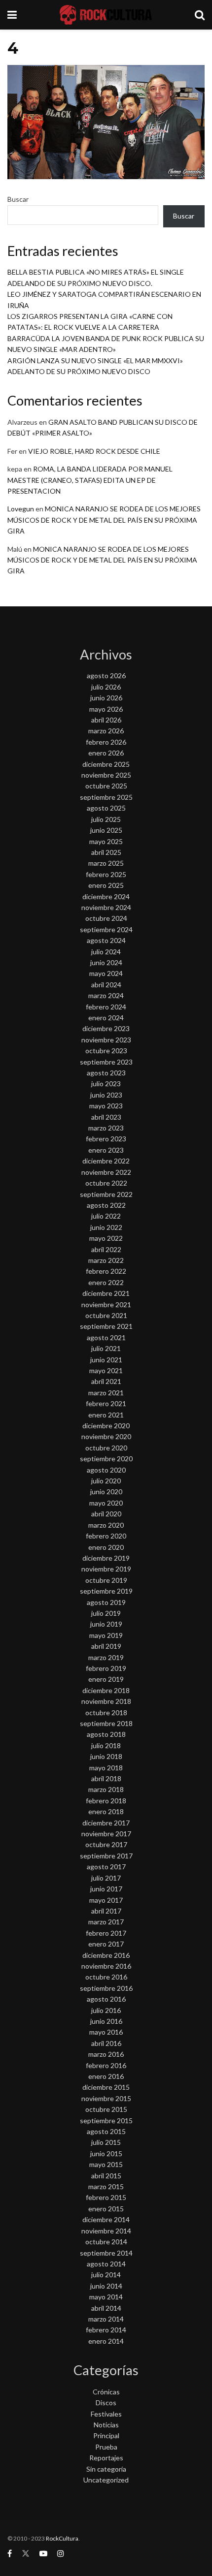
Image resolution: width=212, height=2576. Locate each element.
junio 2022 (106, 1227)
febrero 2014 (106, 2330)
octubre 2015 (106, 2109)
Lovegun (21, 509)
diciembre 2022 (106, 1161)
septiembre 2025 (106, 797)
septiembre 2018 (106, 1723)
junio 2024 (106, 962)
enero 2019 (106, 1679)
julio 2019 (106, 1613)
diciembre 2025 (106, 764)
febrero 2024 (106, 1007)
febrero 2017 (106, 1933)
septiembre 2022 (106, 1194)
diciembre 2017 (106, 1823)
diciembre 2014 (106, 2219)
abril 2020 (106, 1514)
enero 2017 (106, 1944)
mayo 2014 (106, 2297)
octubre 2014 (106, 2242)
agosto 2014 (106, 2264)
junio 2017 (106, 1889)
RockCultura (62, 2538)
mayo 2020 (106, 1503)
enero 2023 (106, 1150)
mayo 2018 (106, 1768)
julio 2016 (106, 2010)
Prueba (106, 2447)
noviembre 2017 (106, 1834)
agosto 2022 (106, 1205)
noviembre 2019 (106, 1569)
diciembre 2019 (106, 1558)
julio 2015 (106, 2142)
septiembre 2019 (106, 1591)
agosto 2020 (106, 1470)
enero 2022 (106, 1282)
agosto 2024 (106, 940)
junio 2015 (106, 2153)
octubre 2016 (106, 1977)
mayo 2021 (106, 1370)
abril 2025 (106, 852)
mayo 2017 (106, 1900)
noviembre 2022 (106, 1172)
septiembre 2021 (106, 1326)
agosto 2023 (106, 1073)
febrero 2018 (106, 1801)
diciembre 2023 (106, 1028)
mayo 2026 (106, 709)
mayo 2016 (106, 2032)
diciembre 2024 (106, 896)
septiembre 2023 (106, 1062)
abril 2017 (106, 1911)
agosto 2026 (106, 675)
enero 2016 (106, 2076)
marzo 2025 (106, 863)
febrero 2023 (106, 1139)
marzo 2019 (106, 1657)
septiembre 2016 (106, 1988)
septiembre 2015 (106, 2120)
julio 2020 (106, 1481)
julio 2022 (106, 1216)
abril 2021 (106, 1381)
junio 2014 (106, 2286)
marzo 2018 (106, 1789)
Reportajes (106, 2458)
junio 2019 (106, 1624)
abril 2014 (106, 2308)
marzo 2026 (106, 731)
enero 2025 (106, 885)
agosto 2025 (106, 808)
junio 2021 (106, 1360)
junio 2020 (106, 1492)
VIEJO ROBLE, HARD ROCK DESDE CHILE (94, 451)
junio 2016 (106, 2021)
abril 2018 (106, 1778)
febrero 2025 (106, 874)
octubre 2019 (106, 1580)
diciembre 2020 (106, 1426)
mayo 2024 (106, 973)
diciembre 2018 (106, 1690)
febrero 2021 (106, 1403)
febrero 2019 (106, 1668)
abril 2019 (106, 1646)
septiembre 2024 (106, 929)
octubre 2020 (106, 1448)
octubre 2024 (106, 918)
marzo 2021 (106, 1393)
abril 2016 (106, 2043)
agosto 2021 (106, 1337)
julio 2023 (106, 1084)
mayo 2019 (106, 1635)
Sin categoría (106, 2469)
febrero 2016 (106, 2065)
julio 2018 (106, 1745)
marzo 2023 (106, 1128)
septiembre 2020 (106, 1459)
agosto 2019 (106, 1602)
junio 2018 (106, 1756)
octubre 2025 (106, 786)
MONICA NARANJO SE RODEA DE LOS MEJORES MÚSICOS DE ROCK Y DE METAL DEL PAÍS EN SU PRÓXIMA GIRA (104, 520)
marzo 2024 (106, 995)
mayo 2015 (106, 2164)
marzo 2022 (106, 1260)
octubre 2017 (106, 1844)
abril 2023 (106, 1117)
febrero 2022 (106, 1271)
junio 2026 (106, 698)
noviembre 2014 (106, 2231)
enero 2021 (106, 1415)
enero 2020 (106, 1547)
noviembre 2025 (106, 775)
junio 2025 (106, 830)
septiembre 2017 (106, 1856)
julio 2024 (106, 952)
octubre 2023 (106, 1051)
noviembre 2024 (106, 907)
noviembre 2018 (106, 1701)
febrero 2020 (106, 1536)
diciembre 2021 (106, 1293)
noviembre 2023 (106, 1040)
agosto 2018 (106, 1734)
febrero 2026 (106, 742)
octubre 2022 (106, 1183)
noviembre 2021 (106, 1304)
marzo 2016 (106, 2054)
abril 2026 (106, 720)
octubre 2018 (106, 1712)
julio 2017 (106, 1878)
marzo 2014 (106, 2319)
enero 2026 (106, 753)
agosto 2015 (106, 2131)
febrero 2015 (106, 2197)
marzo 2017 (106, 1922)
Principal (106, 2435)
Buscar (18, 199)
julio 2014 (106, 2275)
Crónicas (106, 2392)
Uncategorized (106, 2480)
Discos (106, 2403)
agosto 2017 (106, 1867)
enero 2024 (106, 1018)
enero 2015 (106, 2209)
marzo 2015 (106, 2186)
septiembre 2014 (106, 2253)
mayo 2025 (106, 841)
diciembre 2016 (106, 1955)
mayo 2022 (106, 1238)
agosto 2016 (106, 1999)
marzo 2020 (106, 1525)
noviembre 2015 (106, 2098)
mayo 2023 (106, 1106)
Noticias (106, 2425)
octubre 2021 (106, 1315)
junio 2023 (106, 1095)
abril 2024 (106, 985)
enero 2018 (106, 1811)
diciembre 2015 (106, 2087)
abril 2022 (106, 1249)
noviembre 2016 (106, 1966)
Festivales (106, 2414)
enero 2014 (106, 2341)
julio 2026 (106, 687)
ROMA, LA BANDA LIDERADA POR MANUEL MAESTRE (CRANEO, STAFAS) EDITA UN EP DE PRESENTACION (90, 480)
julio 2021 (106, 1348)
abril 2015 (106, 2176)
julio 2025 (106, 819)
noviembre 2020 (106, 1436)
